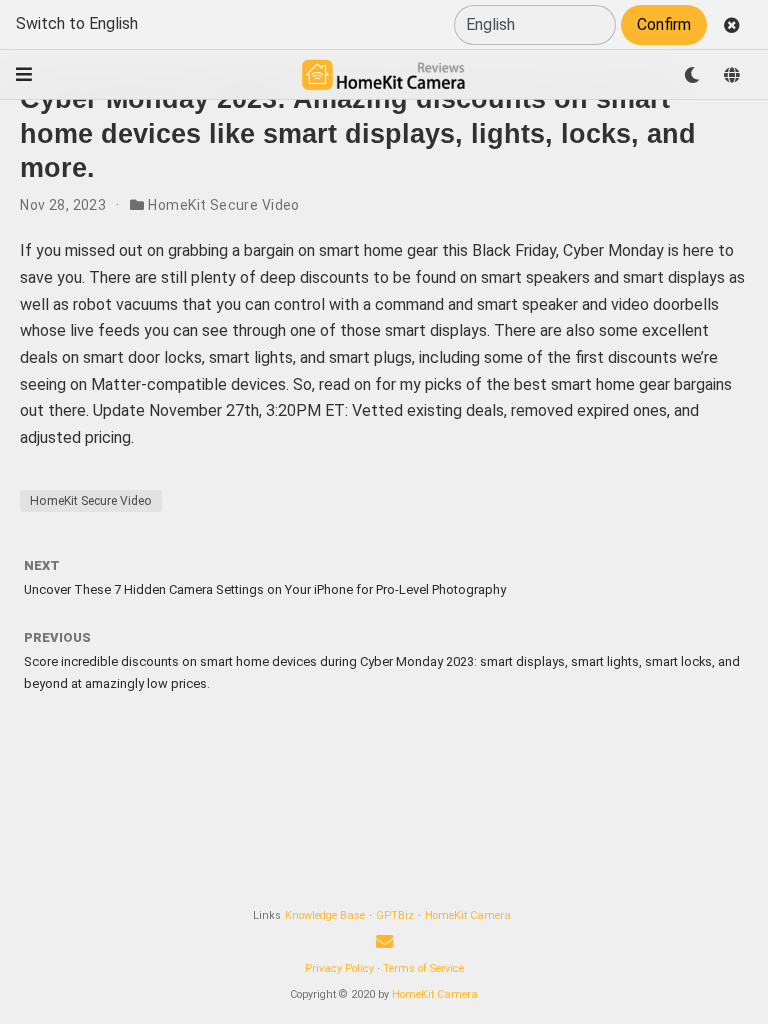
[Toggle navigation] (24, 74)
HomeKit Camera (468, 915)
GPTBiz (395, 915)
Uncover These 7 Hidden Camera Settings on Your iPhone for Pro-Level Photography (265, 589)
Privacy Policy (339, 968)
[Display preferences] (692, 75)
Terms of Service (423, 968)
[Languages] (732, 75)
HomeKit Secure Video (223, 205)
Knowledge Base (325, 915)
